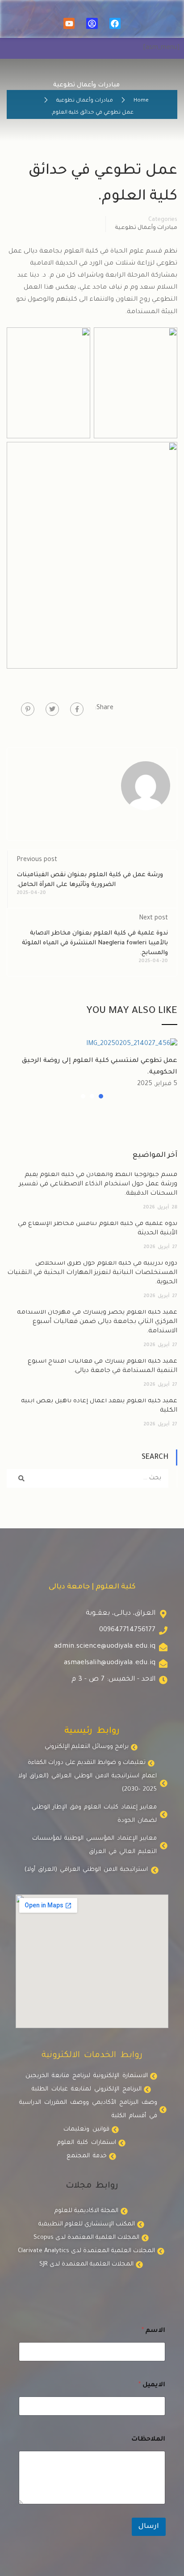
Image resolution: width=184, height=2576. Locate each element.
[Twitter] (52, 709)
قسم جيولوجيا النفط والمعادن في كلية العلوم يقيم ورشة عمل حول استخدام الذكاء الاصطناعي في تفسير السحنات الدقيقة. (98, 1184)
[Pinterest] (28, 709)
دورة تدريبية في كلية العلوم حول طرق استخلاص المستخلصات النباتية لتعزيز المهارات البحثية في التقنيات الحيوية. (92, 1273)
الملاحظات (148, 2440)
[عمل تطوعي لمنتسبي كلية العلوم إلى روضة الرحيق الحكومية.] (132, 1045)
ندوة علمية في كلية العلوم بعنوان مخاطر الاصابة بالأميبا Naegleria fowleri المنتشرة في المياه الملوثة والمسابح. (95, 943)
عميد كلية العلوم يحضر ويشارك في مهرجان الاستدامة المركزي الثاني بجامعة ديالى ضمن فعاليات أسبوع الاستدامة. (97, 1322)
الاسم (153, 2331)
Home (141, 101)
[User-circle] (92, 23)
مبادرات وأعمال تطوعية (85, 101)
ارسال (149, 2527)
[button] (101, 1096)
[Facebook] (115, 23)
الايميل (152, 2385)
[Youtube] (69, 23)
